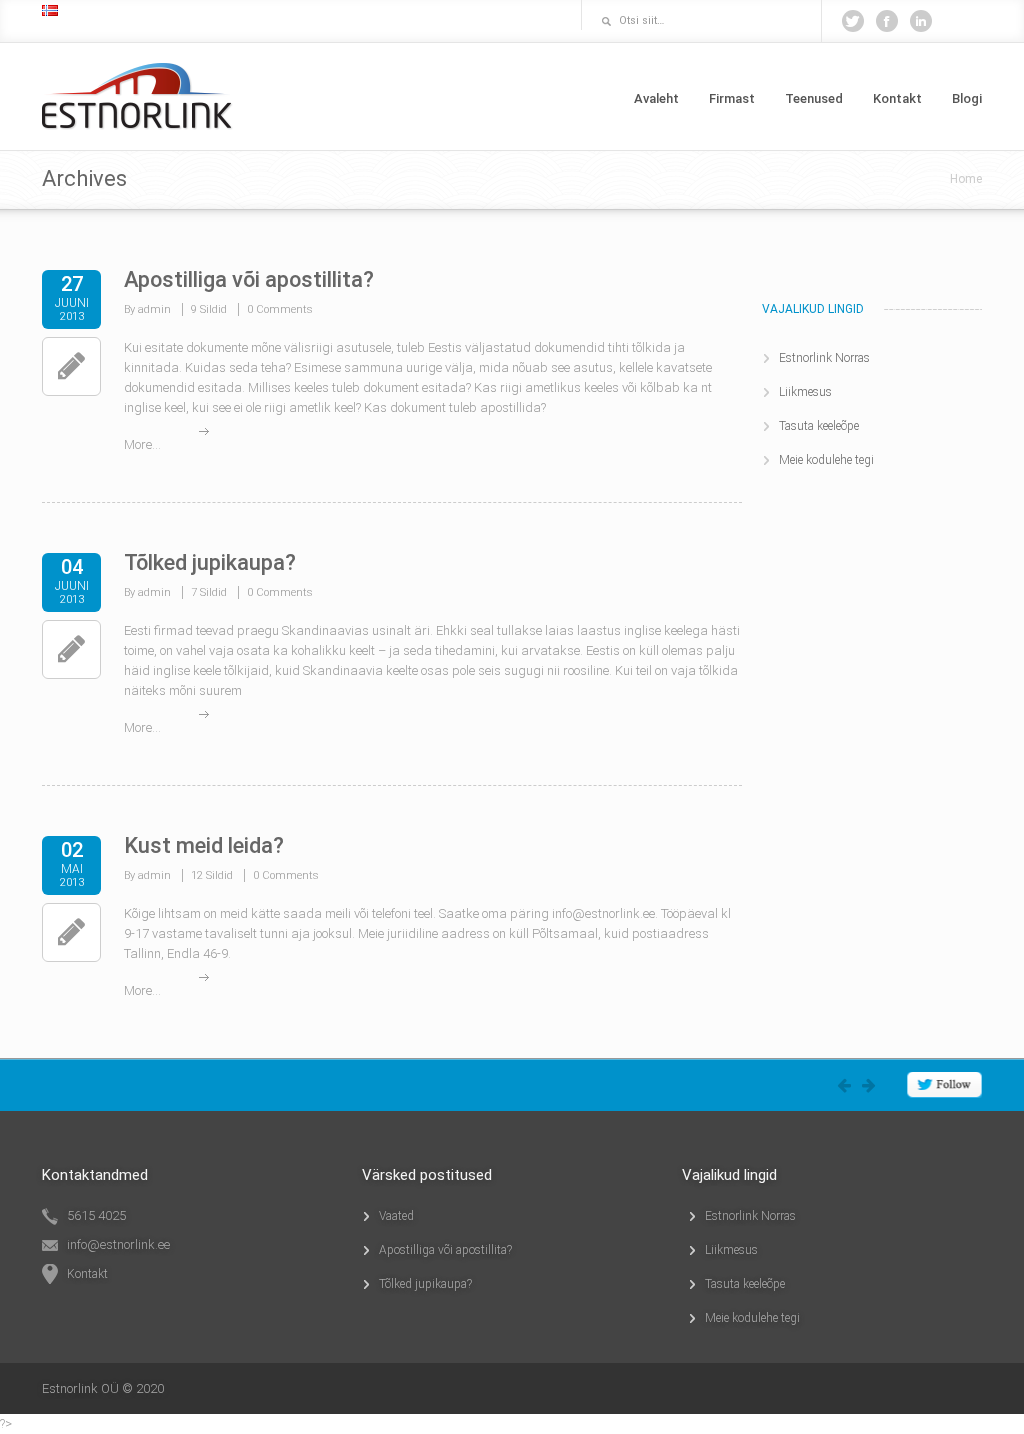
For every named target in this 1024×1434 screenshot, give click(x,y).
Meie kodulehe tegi (826, 460)
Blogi (967, 98)
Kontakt (897, 98)
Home (966, 179)
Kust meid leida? (204, 845)
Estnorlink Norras (824, 358)
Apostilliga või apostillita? (249, 279)
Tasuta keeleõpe (819, 426)
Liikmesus (805, 392)
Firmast (732, 98)
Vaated (396, 1216)
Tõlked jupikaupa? (210, 562)
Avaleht (656, 98)
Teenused (814, 98)
